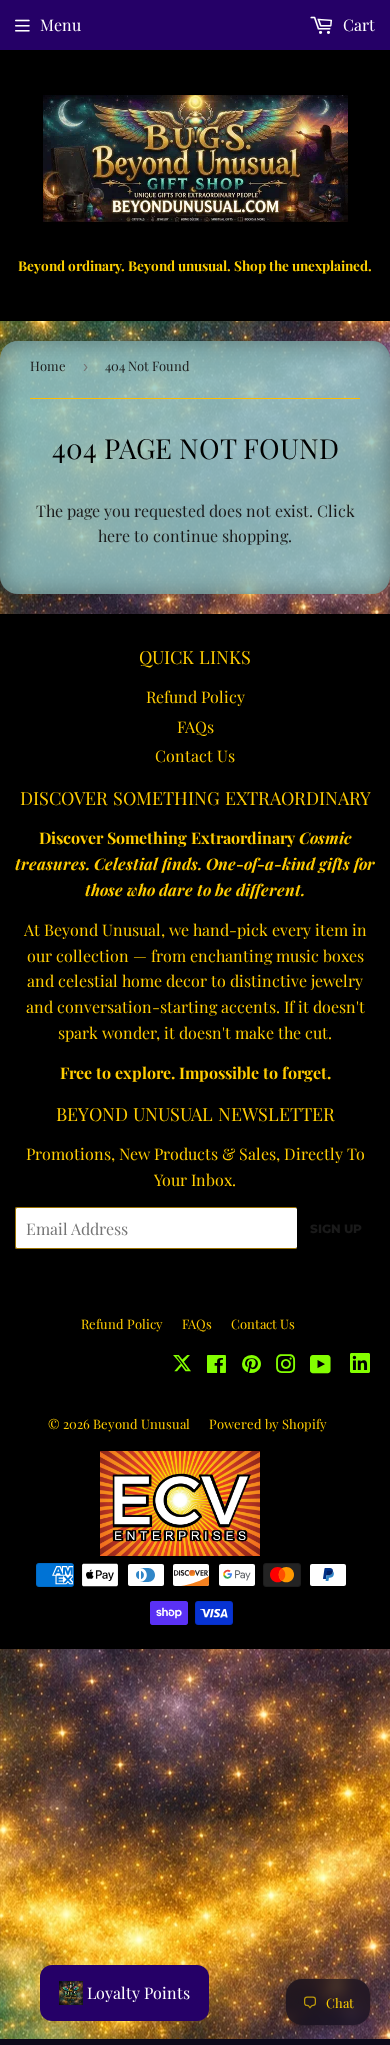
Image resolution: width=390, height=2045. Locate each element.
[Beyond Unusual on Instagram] (286, 1365)
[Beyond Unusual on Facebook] (216, 1365)
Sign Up (336, 1228)
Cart (357, 24)
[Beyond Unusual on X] (182, 1366)
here (114, 535)
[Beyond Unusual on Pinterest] (251, 1365)
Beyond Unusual (141, 1423)
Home (48, 365)
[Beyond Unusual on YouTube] (320, 1365)
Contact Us (195, 755)
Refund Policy (195, 696)
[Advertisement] (195, 1844)
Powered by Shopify (268, 1423)
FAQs (195, 726)
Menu (60, 24)
